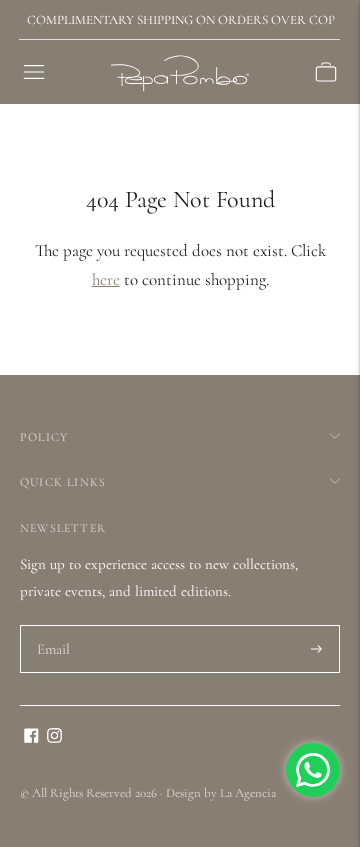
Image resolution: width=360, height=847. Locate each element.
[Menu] (34, 72)
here (106, 279)
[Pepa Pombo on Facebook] (31, 738)
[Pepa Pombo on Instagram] (54, 738)
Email (54, 626)
